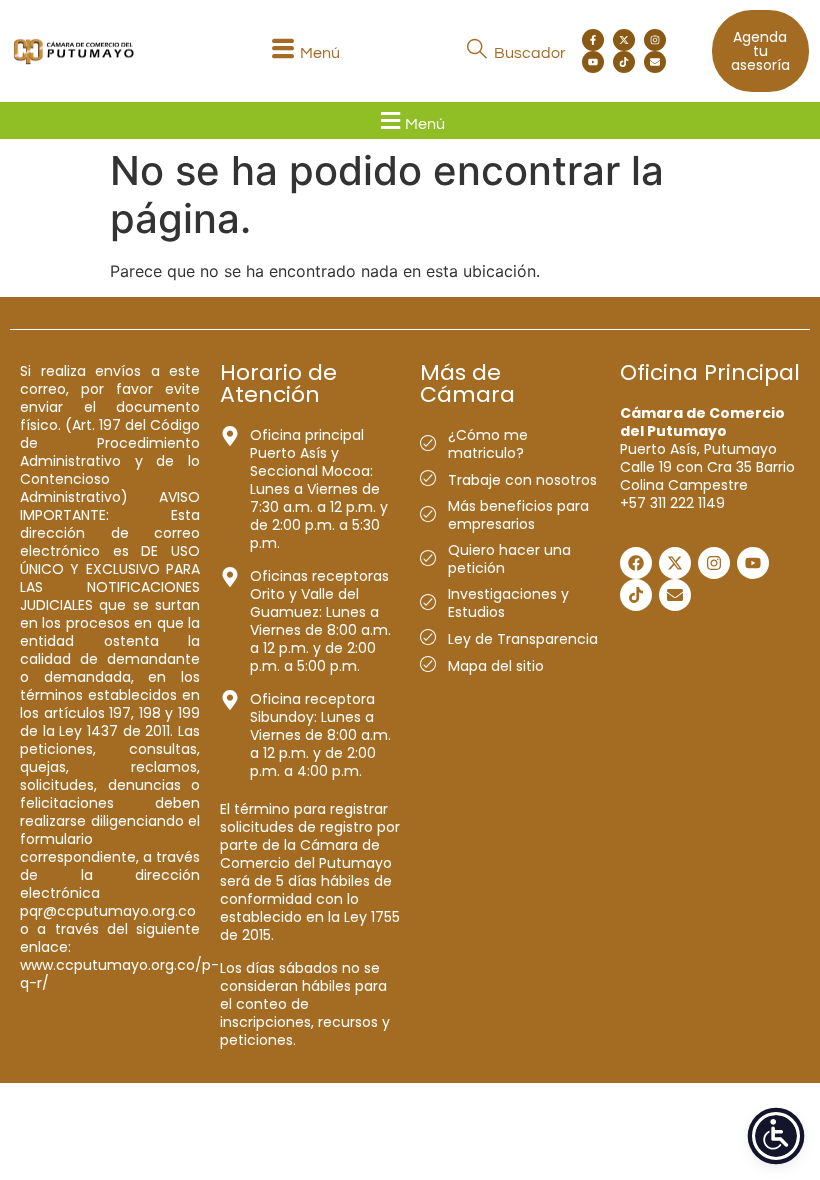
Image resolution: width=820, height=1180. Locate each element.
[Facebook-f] (593, 40)
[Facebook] (636, 563)
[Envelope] (655, 62)
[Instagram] (655, 40)
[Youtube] (593, 62)
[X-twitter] (624, 40)
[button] (304, 51)
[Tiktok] (624, 62)
